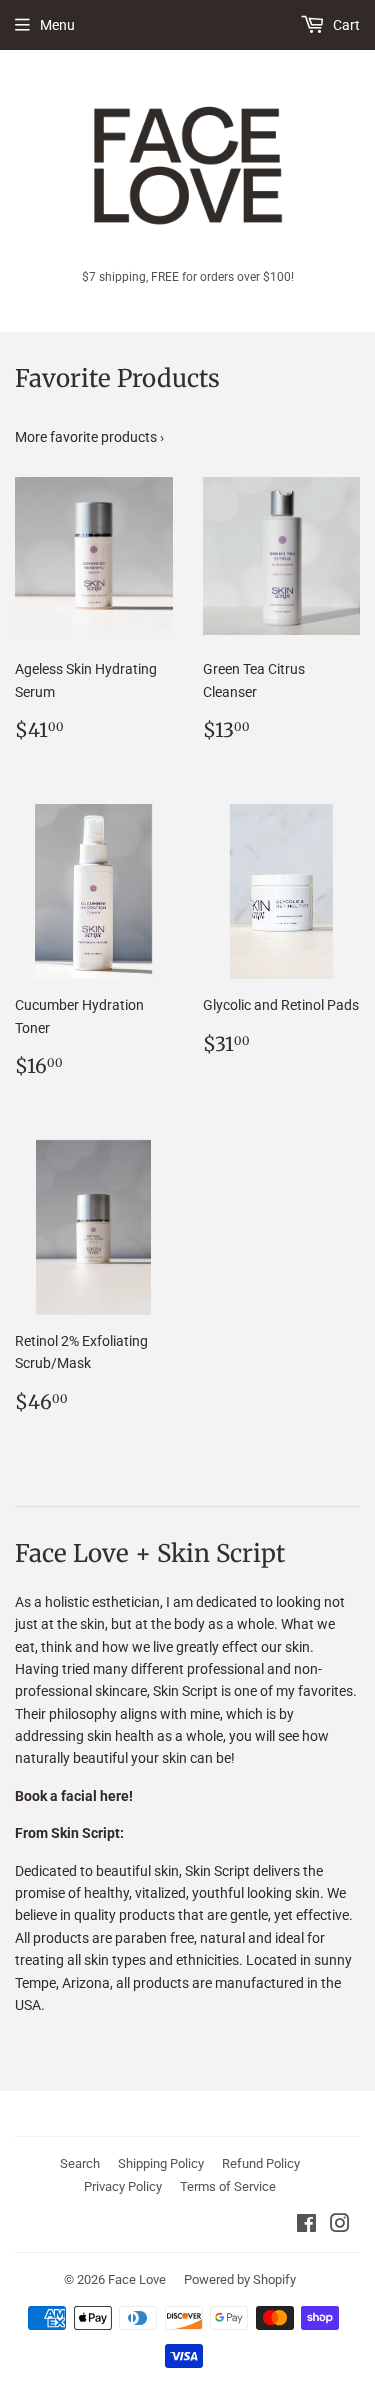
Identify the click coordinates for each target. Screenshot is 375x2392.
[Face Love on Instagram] (340, 2226)
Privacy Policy (123, 2186)
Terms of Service (228, 2186)
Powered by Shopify (240, 2279)
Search (80, 2163)
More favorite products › (89, 437)
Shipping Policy (161, 2163)
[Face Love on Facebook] (306, 2226)
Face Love (137, 2279)
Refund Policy (261, 2163)
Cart (345, 25)
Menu (57, 25)
